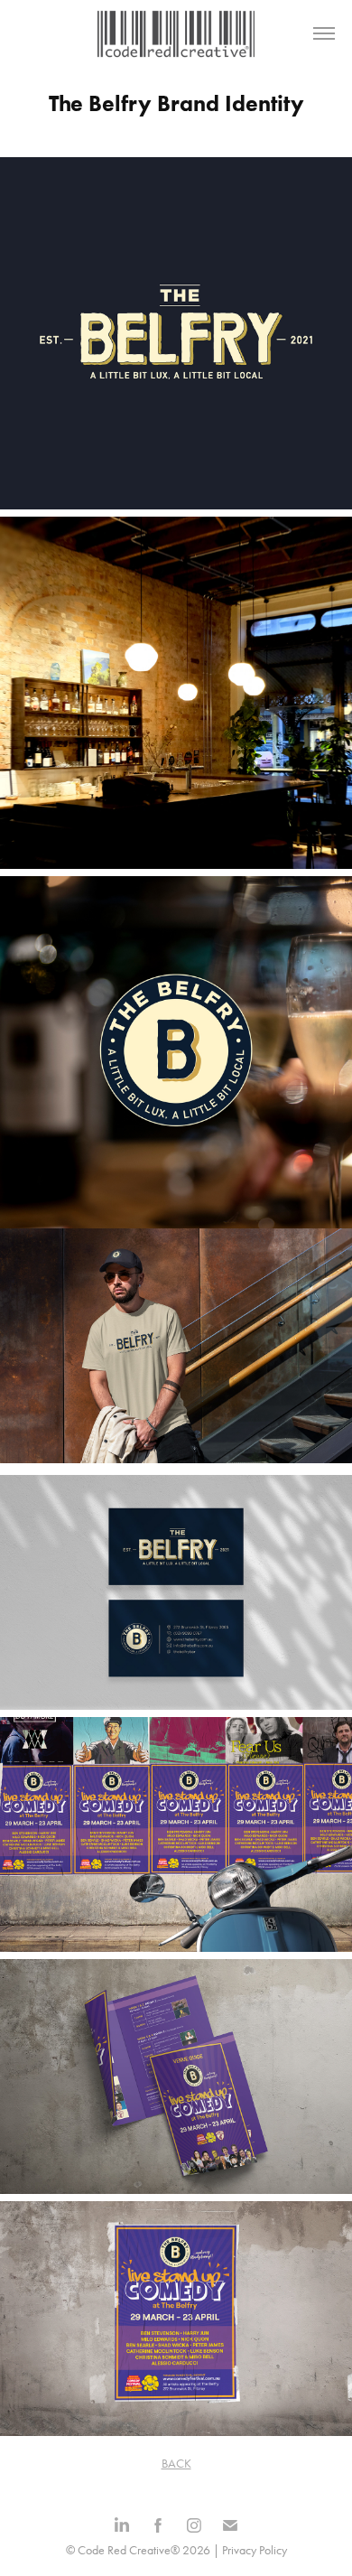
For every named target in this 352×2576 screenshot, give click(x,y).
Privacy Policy (255, 2550)
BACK (176, 2464)
